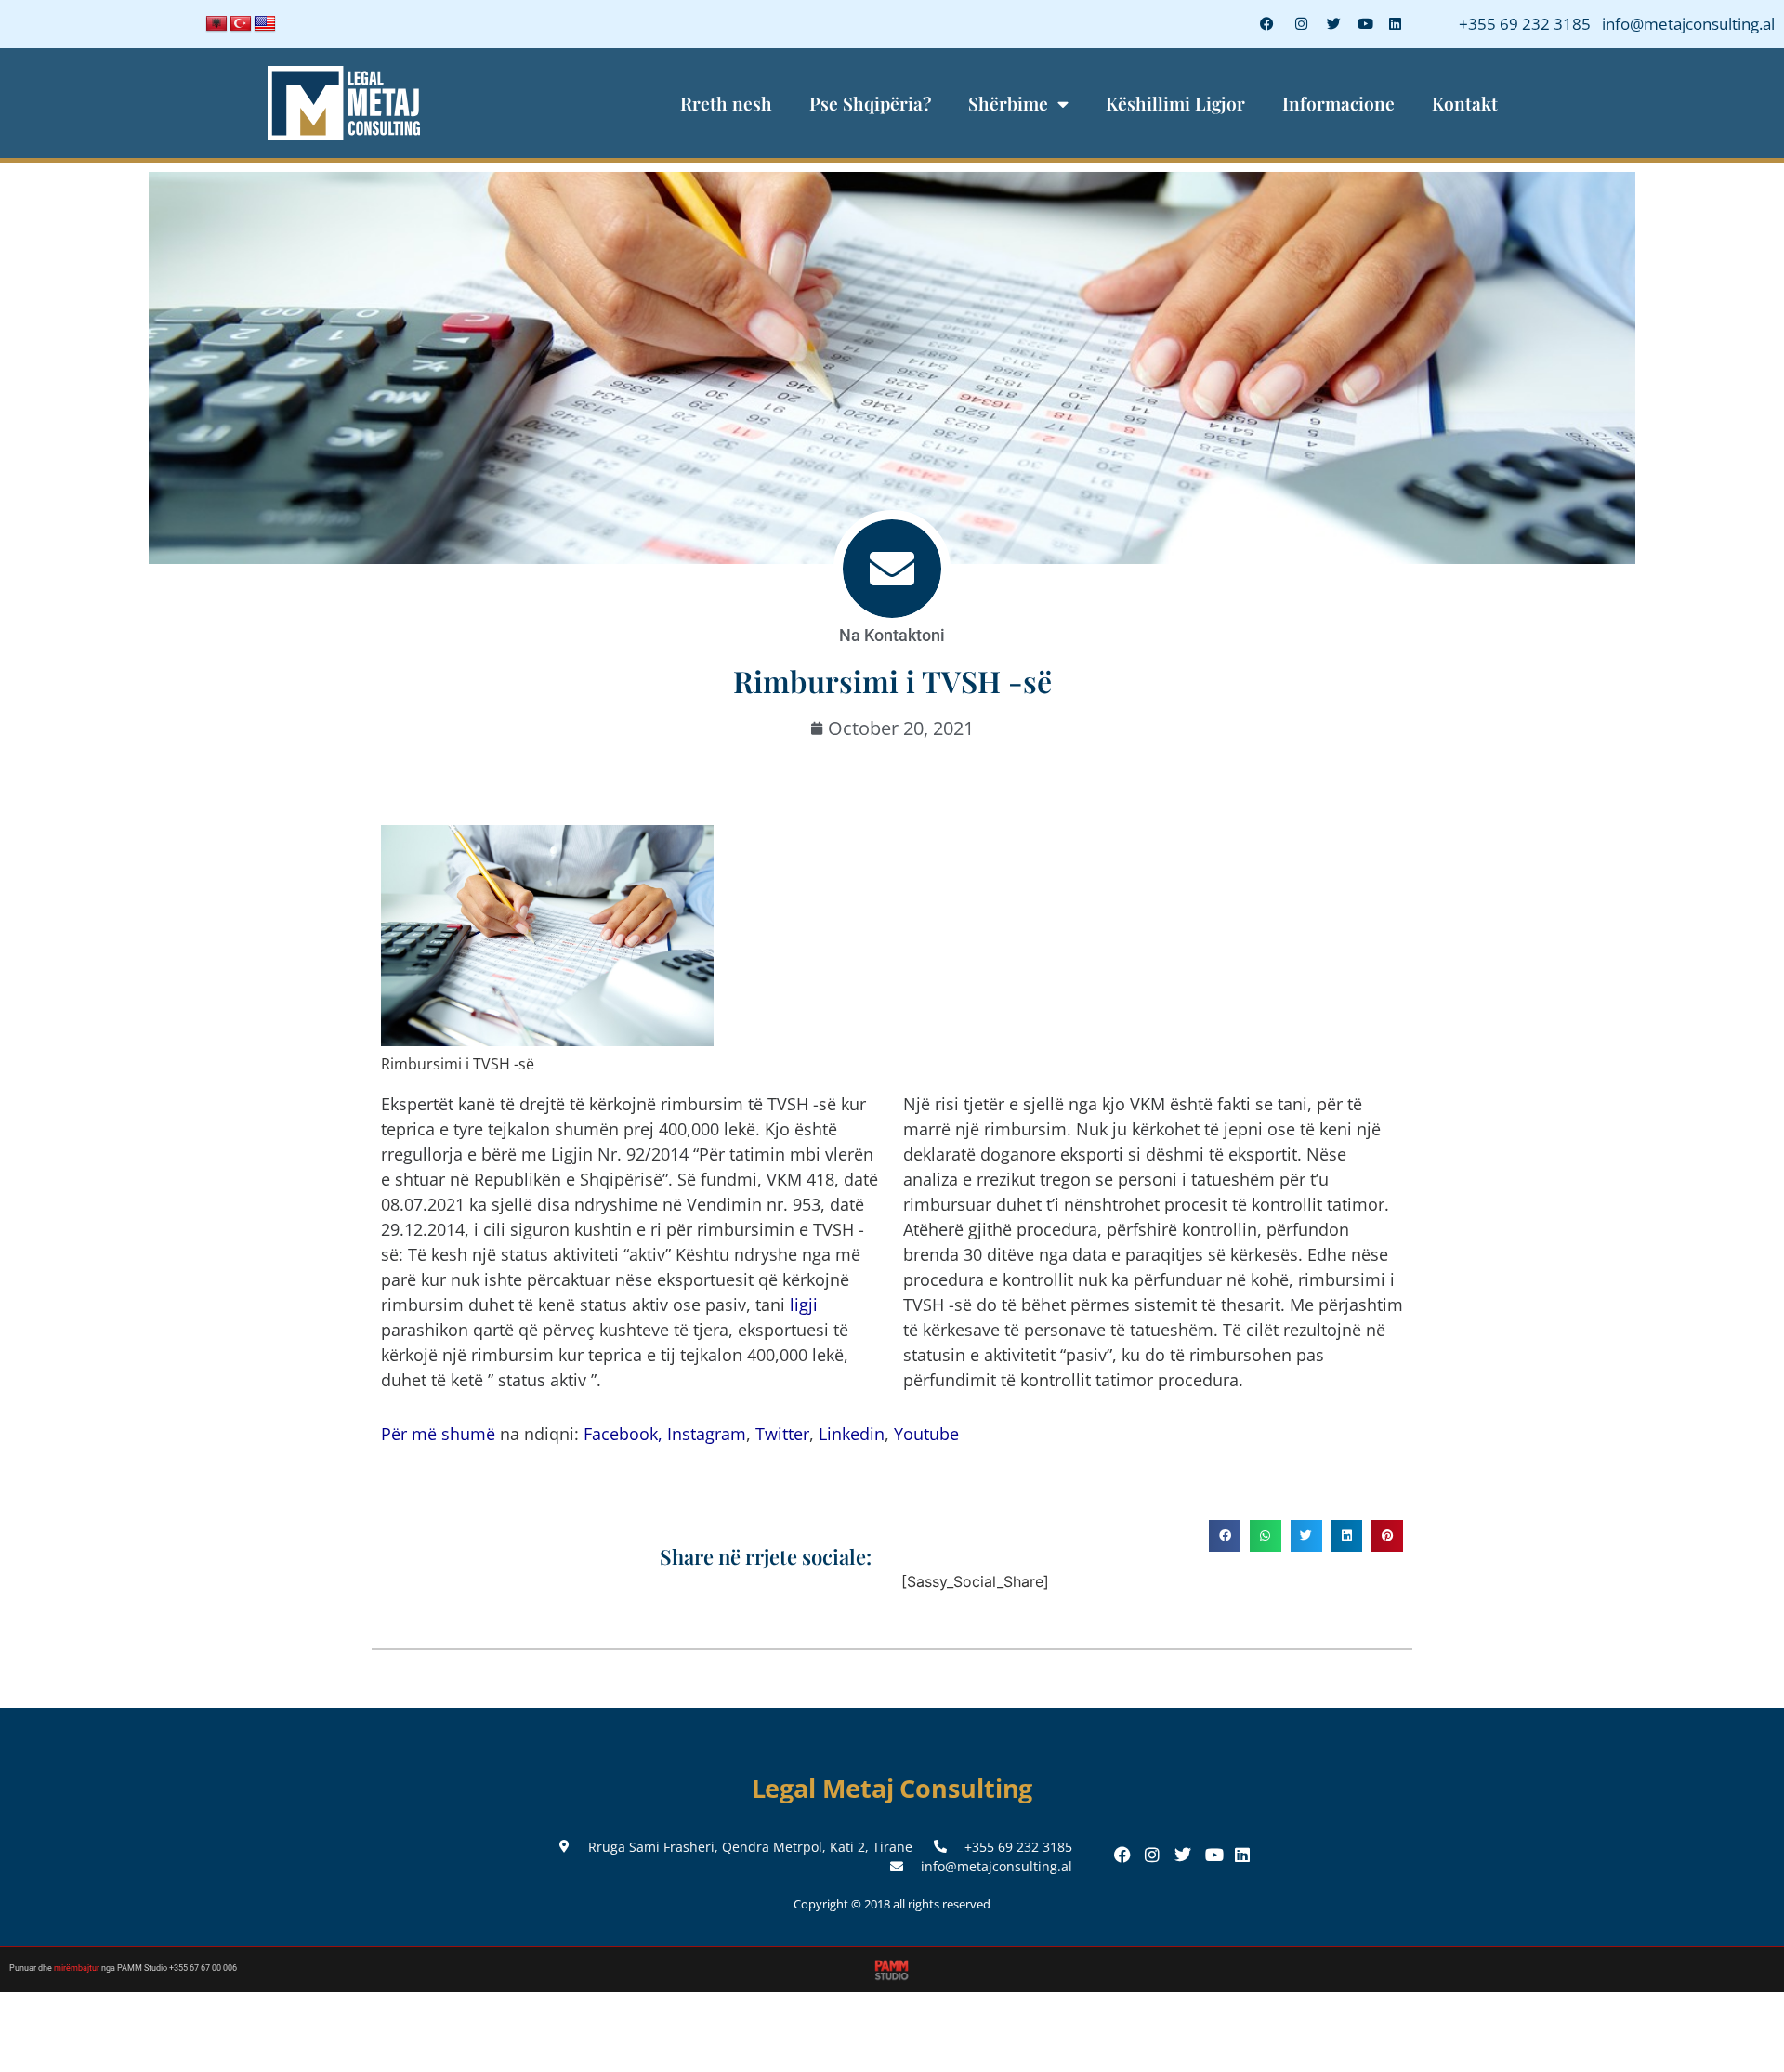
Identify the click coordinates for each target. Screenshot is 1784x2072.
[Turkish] (241, 24)
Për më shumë (438, 1434)
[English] (265, 24)
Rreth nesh (726, 103)
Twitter (782, 1434)
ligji (804, 1305)
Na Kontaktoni (892, 635)
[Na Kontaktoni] (892, 569)
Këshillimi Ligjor (1175, 103)
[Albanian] (216, 24)
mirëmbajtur (77, 1968)
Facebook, (623, 1434)
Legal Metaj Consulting (892, 1788)
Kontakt (1465, 103)
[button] (1225, 1536)
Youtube (926, 1434)
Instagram (707, 1434)
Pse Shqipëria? (870, 103)
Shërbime (1008, 103)
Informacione (1338, 103)
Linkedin (852, 1434)
